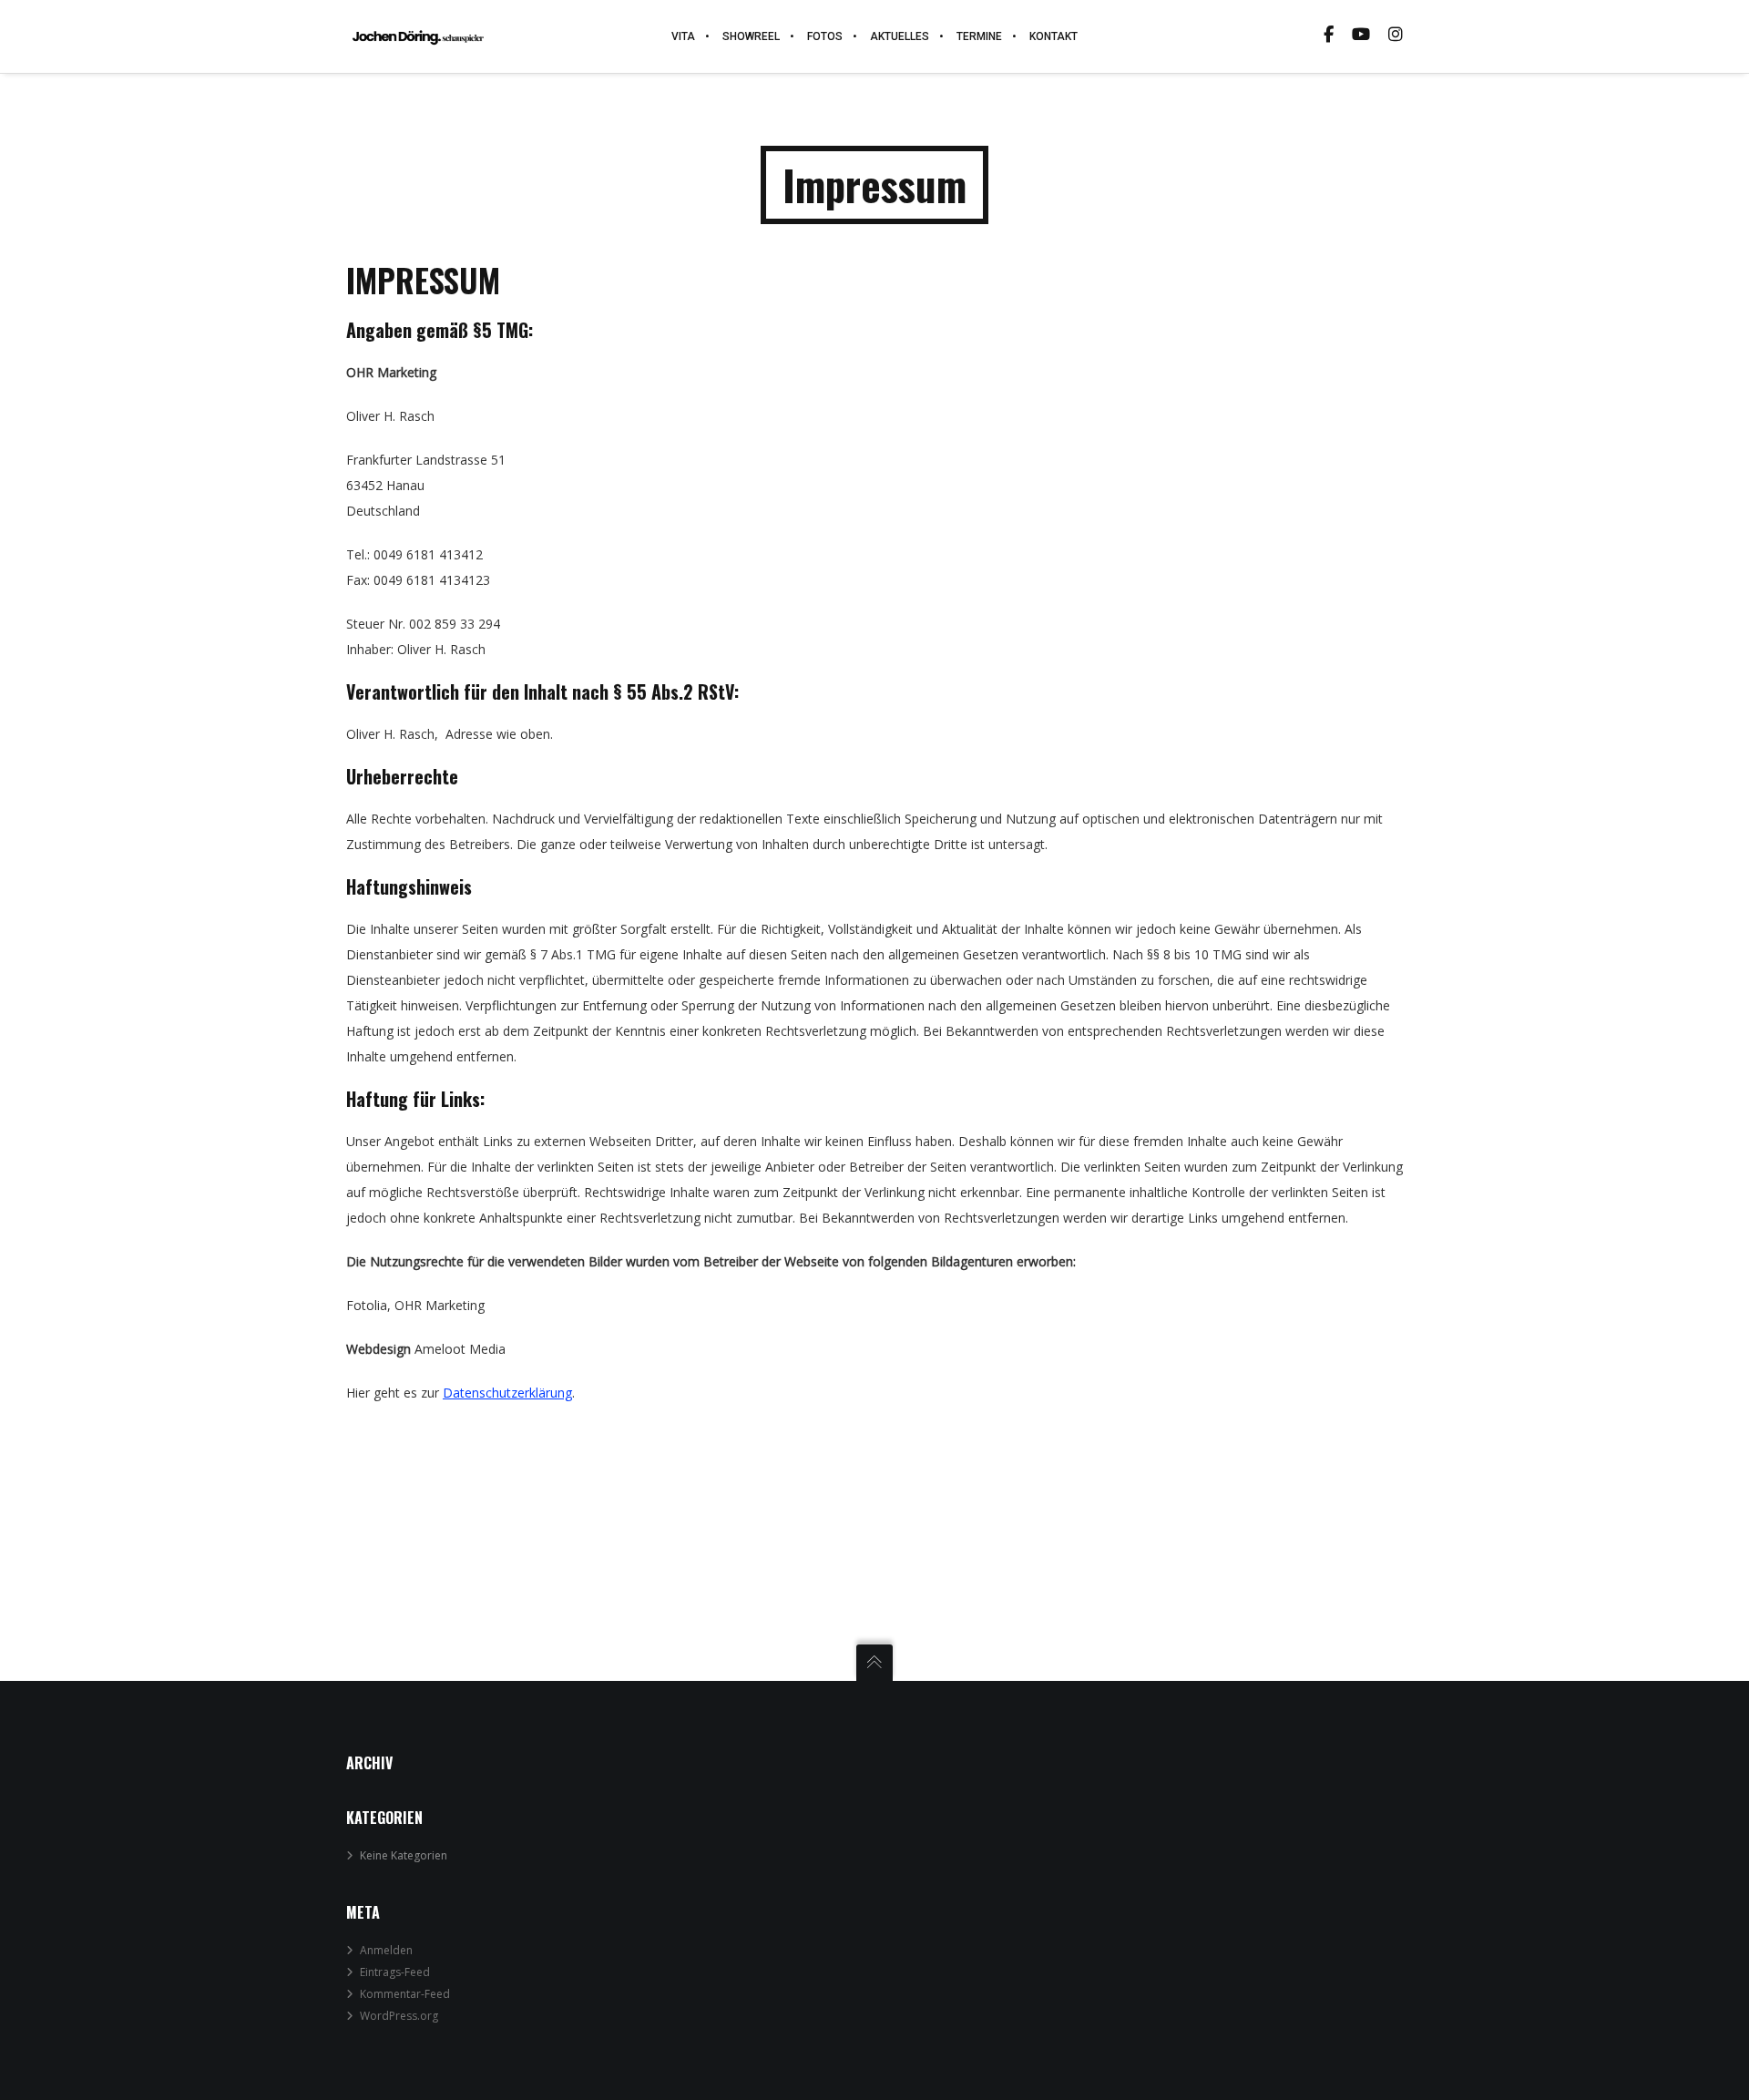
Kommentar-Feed (405, 1994)
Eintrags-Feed (395, 1972)
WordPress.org (399, 2016)
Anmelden (386, 1950)
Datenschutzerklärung (507, 1393)
